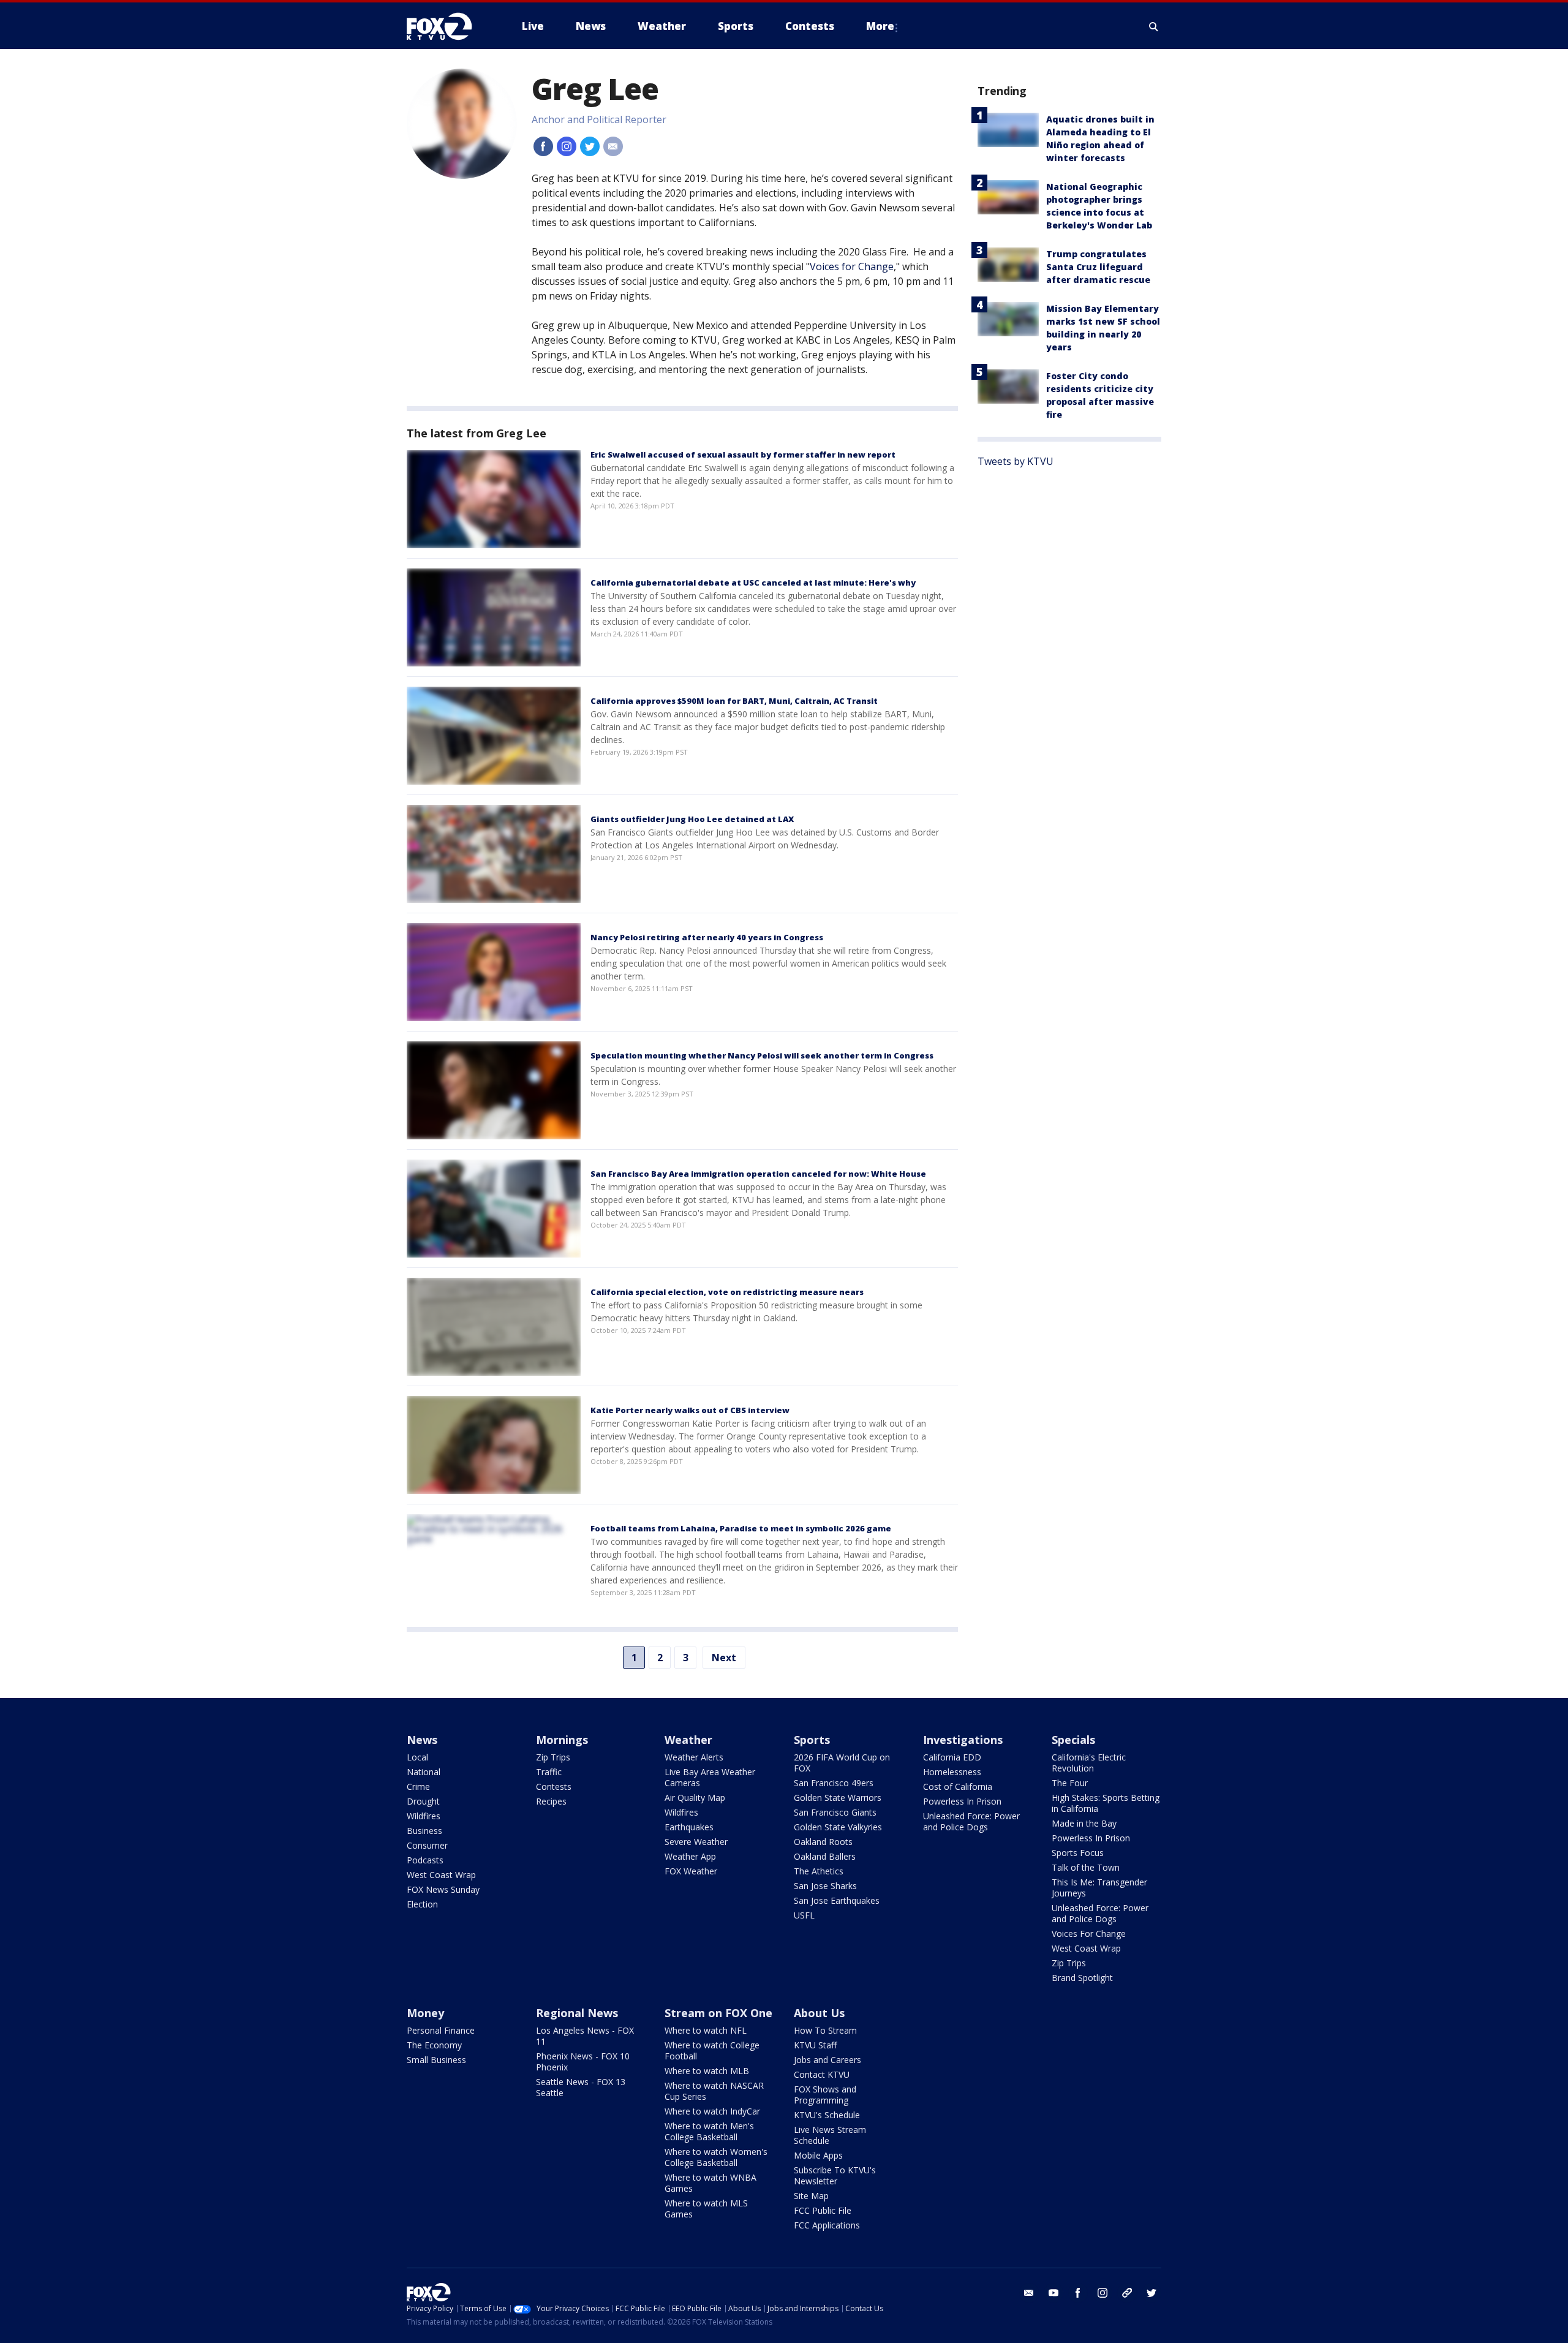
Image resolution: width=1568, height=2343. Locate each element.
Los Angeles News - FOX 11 (585, 2036)
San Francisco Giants (835, 1812)
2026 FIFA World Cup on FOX (842, 1763)
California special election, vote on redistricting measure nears (727, 1292)
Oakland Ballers (825, 1856)
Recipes (551, 1801)
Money (425, 2013)
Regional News (577, 2013)
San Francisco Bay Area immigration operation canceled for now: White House (758, 1174)
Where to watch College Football (712, 2051)
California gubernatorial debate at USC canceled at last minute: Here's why (753, 583)
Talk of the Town (1086, 1867)
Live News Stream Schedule (830, 2135)
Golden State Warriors (838, 1798)
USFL (804, 1915)
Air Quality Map (695, 1798)
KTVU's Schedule (827, 2115)
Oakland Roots (823, 1842)
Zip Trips (553, 1757)
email (1029, 2293)
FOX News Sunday (443, 1889)
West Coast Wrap (441, 1875)
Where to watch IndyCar (712, 2111)
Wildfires (424, 1816)
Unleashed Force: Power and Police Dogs (971, 1821)
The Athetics (819, 1871)
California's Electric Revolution (1089, 1763)
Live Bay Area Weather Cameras (710, 1777)
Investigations (963, 1740)
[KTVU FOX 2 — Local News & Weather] (447, 26)
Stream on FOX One (718, 2013)
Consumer (427, 1845)
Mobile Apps (818, 2155)
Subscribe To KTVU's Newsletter (835, 2175)
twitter (1151, 2293)
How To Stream (825, 2030)
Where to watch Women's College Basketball (716, 2157)
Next (724, 1658)
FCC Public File (823, 2210)
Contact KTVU (822, 2074)
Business (424, 1831)
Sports (812, 1740)
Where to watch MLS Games (706, 2209)
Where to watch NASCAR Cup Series (714, 2091)
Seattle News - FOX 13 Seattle (581, 2087)
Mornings (562, 1740)
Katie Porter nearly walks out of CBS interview (690, 1410)
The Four (1070, 1783)
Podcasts (425, 1860)
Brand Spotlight (1082, 1978)
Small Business (436, 2060)
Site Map (811, 2196)
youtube (1053, 2293)
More (880, 26)
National (424, 1772)
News (422, 1740)
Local (417, 1757)
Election (422, 1904)
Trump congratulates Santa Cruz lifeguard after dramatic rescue (1098, 267)
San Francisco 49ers (834, 1783)
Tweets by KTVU (1016, 461)
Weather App (690, 1856)
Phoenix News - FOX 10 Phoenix (583, 2062)
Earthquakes (689, 1827)
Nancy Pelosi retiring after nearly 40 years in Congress (707, 937)
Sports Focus (1078, 1853)
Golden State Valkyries (838, 1827)
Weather (688, 1740)
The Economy (434, 2045)
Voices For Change (1089, 1934)
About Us (819, 2013)
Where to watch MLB (707, 2071)
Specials (1073, 1740)
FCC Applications (827, 2225)
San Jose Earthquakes (837, 1900)
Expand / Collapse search (1154, 26)
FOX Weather (691, 1871)
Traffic (549, 1772)
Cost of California (958, 1786)
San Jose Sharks (825, 1886)
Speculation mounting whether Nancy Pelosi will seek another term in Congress (762, 1055)
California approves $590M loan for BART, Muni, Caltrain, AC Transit (734, 701)
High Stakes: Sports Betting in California (1106, 1803)
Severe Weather (696, 1842)
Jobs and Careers (827, 2060)
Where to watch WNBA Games (710, 2183)
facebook (1078, 2293)
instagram (1102, 2293)
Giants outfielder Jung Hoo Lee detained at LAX (692, 819)
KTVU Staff (815, 2045)
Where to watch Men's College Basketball (709, 2131)
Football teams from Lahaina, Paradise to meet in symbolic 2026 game (741, 1528)
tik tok (1127, 2293)
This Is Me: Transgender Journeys (1099, 1888)
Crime (418, 1786)
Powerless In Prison (962, 1801)
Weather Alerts (694, 1757)
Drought (423, 1801)
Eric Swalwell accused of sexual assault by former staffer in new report (743, 455)
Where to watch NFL (706, 2030)
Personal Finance (441, 2030)
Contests (554, 1786)
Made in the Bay (1084, 1823)
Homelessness (952, 1772)
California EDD (952, 1757)
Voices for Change (852, 266)
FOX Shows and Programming (825, 2095)
